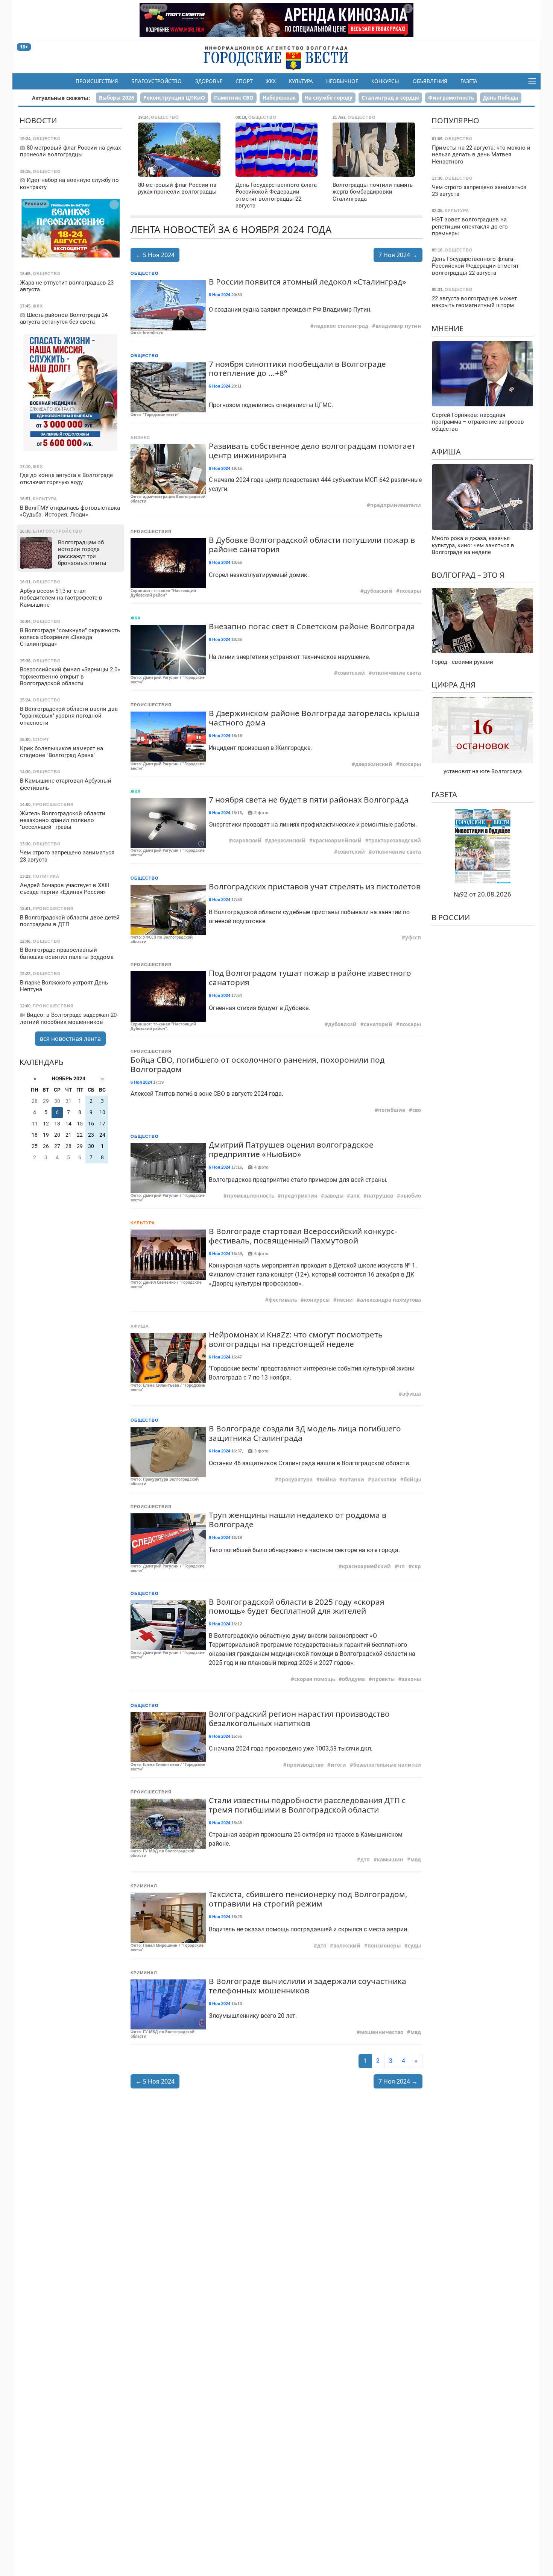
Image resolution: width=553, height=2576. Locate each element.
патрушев (380, 1196)
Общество (145, 273)
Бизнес (140, 438)
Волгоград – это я (468, 575)
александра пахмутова (390, 1300)
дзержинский (374, 764)
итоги (338, 1765)
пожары (410, 591)
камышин (390, 1860)
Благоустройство (156, 81)
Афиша (140, 1326)
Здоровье (209, 81)
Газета (469, 81)
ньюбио (411, 1196)
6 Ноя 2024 (220, 295)
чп (401, 1566)
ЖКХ (271, 81)
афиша (412, 1394)
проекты (383, 1679)
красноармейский (337, 840)
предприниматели (396, 505)
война (328, 1480)
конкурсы (317, 1300)
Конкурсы (385, 81)
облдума (353, 1679)
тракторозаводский (395, 840)
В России (451, 917)
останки (353, 1480)
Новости (38, 120)
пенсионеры (384, 1946)
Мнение (447, 328)
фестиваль (283, 1300)
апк (355, 1196)
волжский (347, 1946)
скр (416, 1566)
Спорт (244, 81)
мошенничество (382, 2032)
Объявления (430, 81)
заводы (334, 1196)
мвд (416, 1860)
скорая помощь (315, 1679)
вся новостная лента (70, 1038)
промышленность (251, 1196)
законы (411, 1679)
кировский (247, 840)
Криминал (144, 1886)
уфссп (413, 937)
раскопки (384, 1480)
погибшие (392, 1110)
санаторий (378, 1024)
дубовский (378, 591)
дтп (365, 1860)
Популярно (455, 120)
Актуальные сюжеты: (61, 98)
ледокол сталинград (341, 326)
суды (414, 1946)
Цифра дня (453, 684)
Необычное (342, 81)
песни (345, 1300)
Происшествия (97, 81)
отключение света (397, 673)
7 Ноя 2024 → (398, 255)
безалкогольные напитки (387, 1765)
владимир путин (398, 326)
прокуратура (295, 1480)
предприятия (299, 1196)
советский (351, 673)
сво (417, 1110)
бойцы (412, 1480)
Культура (301, 81)
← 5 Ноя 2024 (155, 255)
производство (305, 1765)
